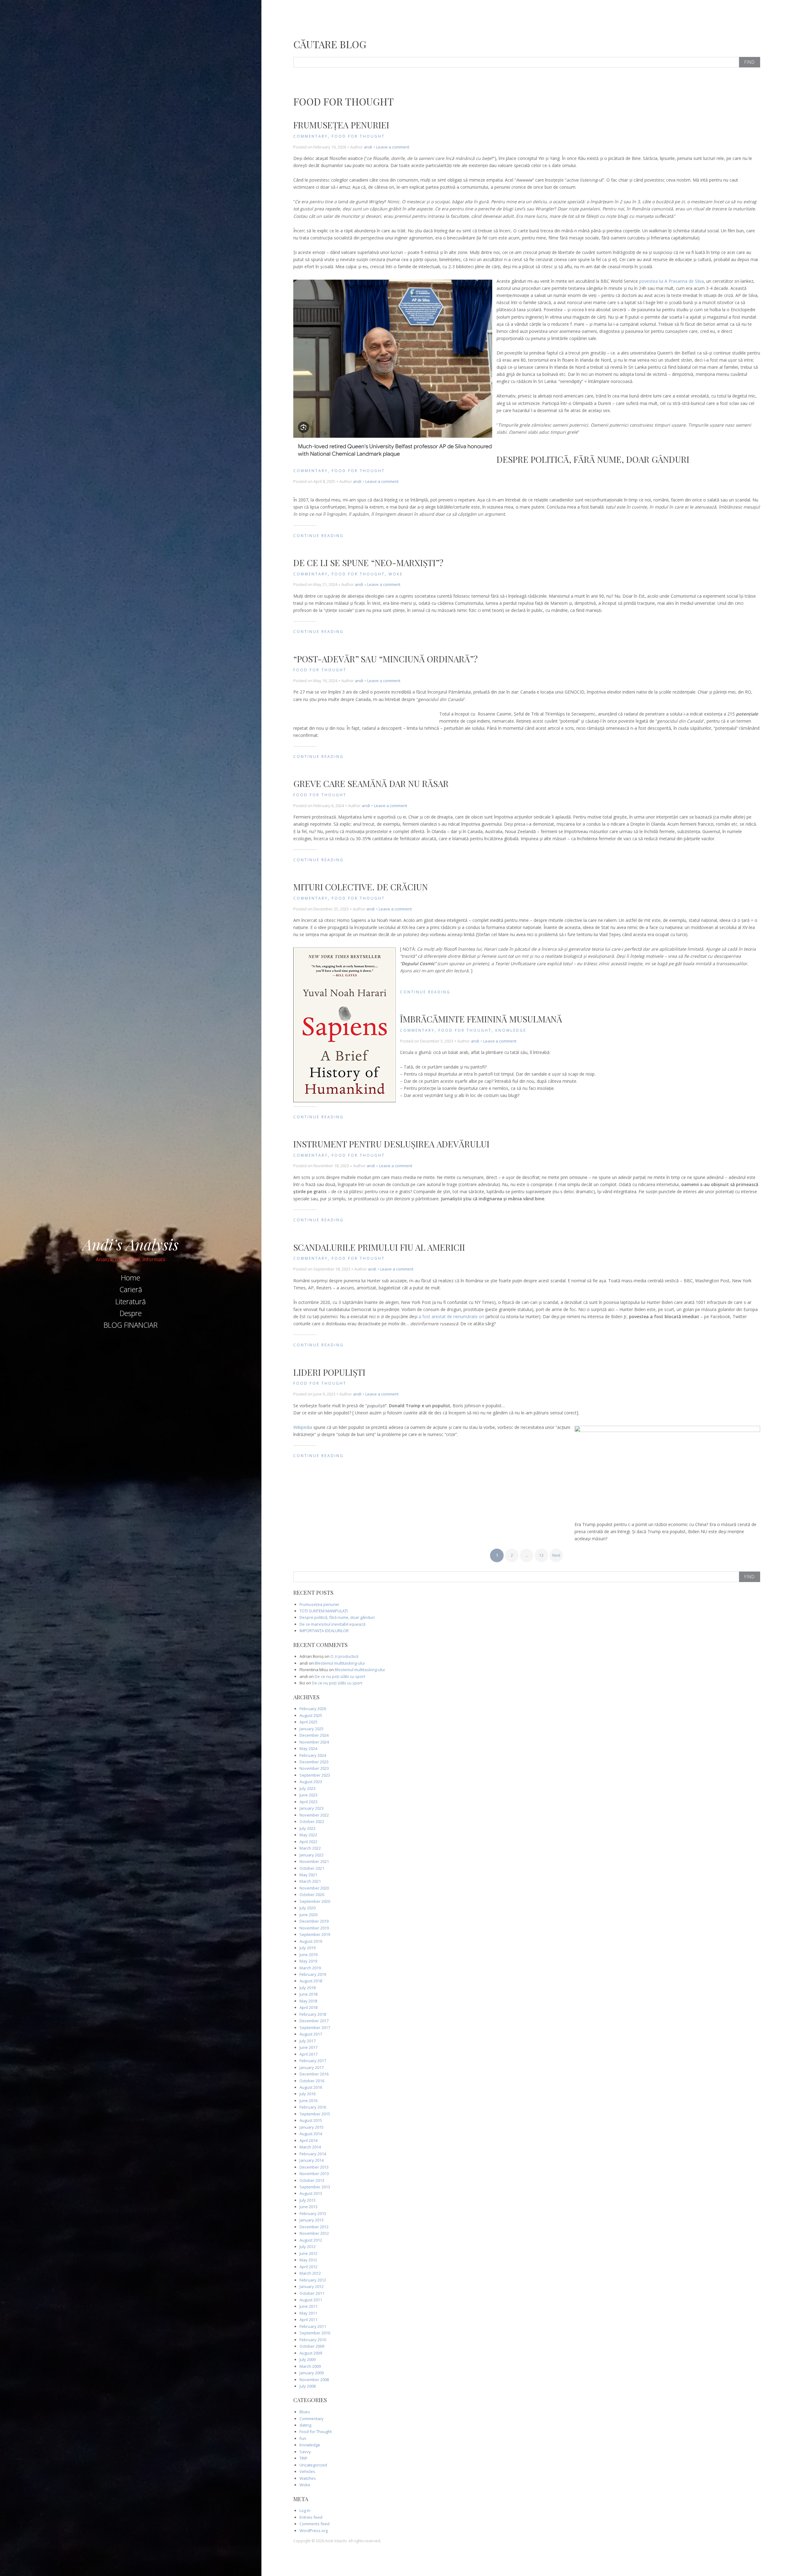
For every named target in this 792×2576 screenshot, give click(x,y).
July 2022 (308, 1828)
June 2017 (308, 2047)
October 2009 (312, 2346)
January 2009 (312, 2373)
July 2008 (308, 2386)
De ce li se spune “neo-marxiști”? (368, 563)
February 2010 (313, 2340)
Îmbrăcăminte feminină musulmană (481, 1019)
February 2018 (313, 2014)
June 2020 (308, 1915)
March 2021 (310, 1881)
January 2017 (312, 2067)
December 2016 (314, 2074)
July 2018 (308, 1988)
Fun (303, 2438)
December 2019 (314, 1921)
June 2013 (308, 2207)
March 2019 (310, 1968)
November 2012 (314, 2233)
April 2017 (308, 2054)
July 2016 (308, 2094)
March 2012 (310, 2273)
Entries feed (311, 2517)
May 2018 (308, 2001)
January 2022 (312, 1855)
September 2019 (315, 1934)
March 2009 (310, 2366)
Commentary (311, 136)
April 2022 (308, 1842)
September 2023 (315, 1775)
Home (131, 1278)
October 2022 (312, 1821)
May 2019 (308, 1961)
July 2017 (308, 2041)
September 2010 (315, 2333)
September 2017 (315, 2028)
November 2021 (314, 1861)
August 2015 (311, 2120)
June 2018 (308, 1994)
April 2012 (308, 2267)
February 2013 (313, 2213)
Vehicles (307, 2471)
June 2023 (308, 1795)
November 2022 (314, 1815)
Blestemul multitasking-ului (340, 1663)
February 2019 (313, 1974)
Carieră (131, 1289)
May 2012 (308, 2260)
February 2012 (313, 2280)
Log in (305, 2510)
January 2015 (312, 2127)
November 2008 (314, 2380)
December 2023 (314, 1762)
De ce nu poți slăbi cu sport (340, 1676)
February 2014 (313, 2154)
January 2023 (312, 1808)
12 (541, 1555)
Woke (396, 574)
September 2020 (315, 1901)
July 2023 (308, 1788)
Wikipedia (303, 1427)
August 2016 (311, 2087)
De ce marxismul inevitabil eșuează (332, 1624)
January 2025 (312, 1729)
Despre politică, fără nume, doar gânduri (593, 459)
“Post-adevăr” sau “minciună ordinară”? (385, 659)
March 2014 (310, 2147)
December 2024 (314, 1735)
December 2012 (314, 2227)
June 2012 (308, 2253)
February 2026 (313, 1709)
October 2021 (312, 1868)
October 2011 (312, 2293)
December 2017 (314, 2021)
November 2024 (314, 1742)
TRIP (303, 2458)
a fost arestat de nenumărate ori (451, 1316)
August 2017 (311, 2034)
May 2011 (308, 2313)
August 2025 (311, 1715)
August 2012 (311, 2240)
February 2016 (313, 2107)
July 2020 (308, 1908)
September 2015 (315, 2114)
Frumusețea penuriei (341, 125)
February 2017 (313, 2061)
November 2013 (314, 2174)
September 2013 (315, 2187)
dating (305, 2425)
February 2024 (313, 1755)
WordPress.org (314, 2531)
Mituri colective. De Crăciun (361, 887)
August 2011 (311, 2300)
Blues (305, 2412)
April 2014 (308, 2140)
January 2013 (312, 2220)
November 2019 (314, 1928)
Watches (308, 2478)
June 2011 (308, 2306)
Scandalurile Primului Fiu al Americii (379, 1247)
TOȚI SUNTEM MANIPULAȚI (324, 1611)
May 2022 (308, 1835)
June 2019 (308, 1955)
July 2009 (308, 2359)
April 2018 (308, 2007)
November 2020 (314, 1888)
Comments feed (314, 2524)
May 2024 (308, 1748)
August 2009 (311, 2353)
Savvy (305, 2452)
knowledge (511, 1030)
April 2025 (308, 1722)
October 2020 (312, 1894)
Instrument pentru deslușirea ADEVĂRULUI (391, 1144)
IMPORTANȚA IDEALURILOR (324, 1631)
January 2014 (312, 2160)
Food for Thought (358, 136)
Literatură (131, 1301)
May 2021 (308, 1875)
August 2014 (311, 2134)
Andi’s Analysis (131, 1244)
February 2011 (313, 2326)
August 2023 (311, 1782)
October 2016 (312, 2081)
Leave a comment (393, 147)
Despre (131, 1313)
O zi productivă (344, 1656)
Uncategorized (313, 2465)
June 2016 (308, 2101)
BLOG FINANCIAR (131, 1325)
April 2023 (308, 1802)
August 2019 (311, 1941)
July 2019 (308, 1948)
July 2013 (308, 2200)
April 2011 (308, 2320)
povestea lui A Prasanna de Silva (671, 281)
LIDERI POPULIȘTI (329, 1372)
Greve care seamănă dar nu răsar (371, 783)
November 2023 (314, 1768)
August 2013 (311, 2193)
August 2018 (311, 1981)
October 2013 (312, 2180)
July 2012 (308, 2247)
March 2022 (310, 1848)
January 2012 (312, 2286)
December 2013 (314, 2167)
